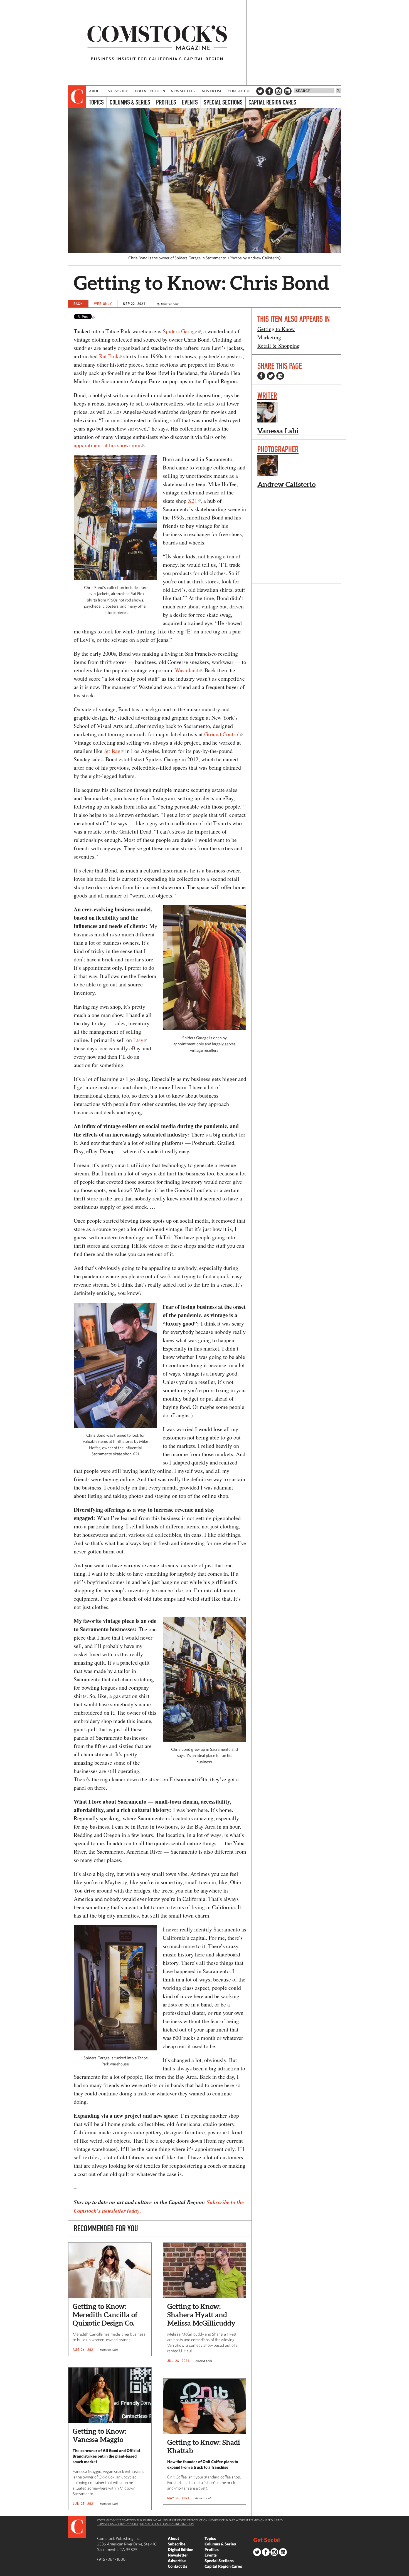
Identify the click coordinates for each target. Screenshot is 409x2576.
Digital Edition (150, 91)
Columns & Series (130, 102)
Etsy (138, 1040)
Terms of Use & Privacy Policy (118, 2524)
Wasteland (187, 670)
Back (78, 304)
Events (190, 102)
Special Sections (223, 102)
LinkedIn (288, 91)
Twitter (260, 91)
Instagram (279, 91)
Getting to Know (276, 329)
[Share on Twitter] (271, 376)
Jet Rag (112, 751)
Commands (4, 2572)
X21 (193, 501)
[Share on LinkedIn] (280, 376)
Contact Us (240, 91)
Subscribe (118, 91)
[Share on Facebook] (261, 376)
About (96, 91)
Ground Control (222, 734)
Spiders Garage (180, 331)
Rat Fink (109, 356)
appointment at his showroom (107, 445)
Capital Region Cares (272, 102)
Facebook (269, 91)
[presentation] (77, 97)
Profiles (166, 102)
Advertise (212, 91)
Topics (96, 102)
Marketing (269, 337)
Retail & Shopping (279, 346)
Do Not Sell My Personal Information (167, 2524)
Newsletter (183, 91)
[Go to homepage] (157, 43)
